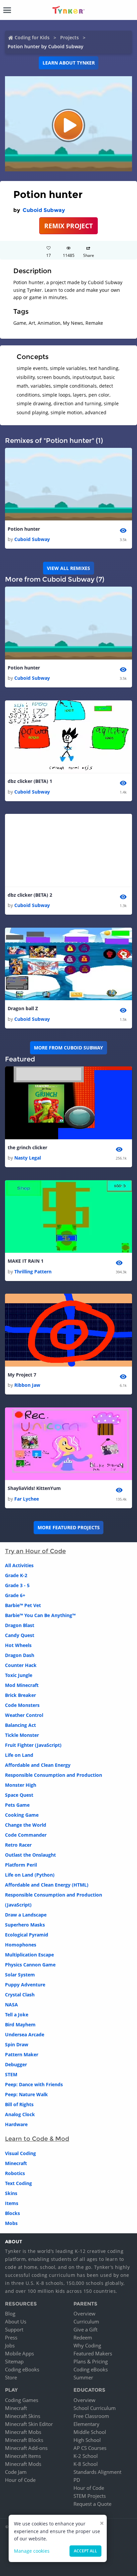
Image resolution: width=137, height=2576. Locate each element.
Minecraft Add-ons (26, 2448)
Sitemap (14, 2361)
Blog (10, 2313)
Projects (69, 37)
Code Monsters (22, 1705)
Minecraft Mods (23, 2464)
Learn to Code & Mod (37, 2139)
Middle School (90, 2432)
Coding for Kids (32, 37)
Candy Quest (20, 1635)
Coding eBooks (22, 2369)
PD (77, 2480)
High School (87, 2440)
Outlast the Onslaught (30, 1855)
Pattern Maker (22, 2054)
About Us (16, 2321)
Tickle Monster (22, 1735)
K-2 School (86, 2456)
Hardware (16, 2124)
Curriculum (86, 2321)
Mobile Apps (19, 2353)
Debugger (16, 2064)
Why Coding (87, 2345)
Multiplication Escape (29, 1955)
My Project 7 (22, 1375)
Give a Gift (85, 2329)
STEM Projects (90, 2496)
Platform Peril (21, 1865)
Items (12, 2203)
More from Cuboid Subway (68, 1048)
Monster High (21, 1785)
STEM (11, 2074)
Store (11, 2377)
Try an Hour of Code (35, 1551)
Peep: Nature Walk (26, 2094)
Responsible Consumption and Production (54, 1775)
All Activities (19, 1565)
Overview (84, 2313)
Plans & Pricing (91, 2361)
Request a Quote (92, 2504)
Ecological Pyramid (27, 1935)
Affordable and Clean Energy (38, 1765)
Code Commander (26, 1835)
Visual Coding (20, 2153)
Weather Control (24, 1715)
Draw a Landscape (26, 1915)
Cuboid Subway (44, 210)
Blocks (12, 2213)
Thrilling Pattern (33, 1272)
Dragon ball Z (23, 1008)
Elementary (86, 2424)
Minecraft (16, 2163)
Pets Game (17, 1805)
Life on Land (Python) (30, 1875)
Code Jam (16, 2472)
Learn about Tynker (69, 63)
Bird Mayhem (20, 2024)
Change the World (26, 1825)
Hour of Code (20, 2480)
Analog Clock (20, 2114)
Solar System (20, 1975)
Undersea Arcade (25, 2034)
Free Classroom (91, 2416)
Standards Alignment (97, 2472)
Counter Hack (21, 1665)
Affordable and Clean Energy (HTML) (47, 1885)
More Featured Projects (69, 1527)
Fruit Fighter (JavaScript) (33, 1745)
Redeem (83, 2337)
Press (11, 2337)
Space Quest (19, 1795)
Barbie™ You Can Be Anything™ (40, 1615)
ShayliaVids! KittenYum (34, 1488)
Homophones (21, 1945)
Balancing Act (20, 1725)
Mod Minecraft (22, 1685)
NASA (11, 2005)
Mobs (11, 2223)
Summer (83, 2377)
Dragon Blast (20, 1625)
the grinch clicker (27, 1147)
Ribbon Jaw (27, 1385)
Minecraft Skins (23, 2416)
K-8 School (86, 2464)
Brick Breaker (20, 1695)
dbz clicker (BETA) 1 (30, 781)
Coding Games (22, 2400)
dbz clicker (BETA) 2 (30, 895)
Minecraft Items (23, 2456)
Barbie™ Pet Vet (23, 1605)
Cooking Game (22, 1815)
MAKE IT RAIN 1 (26, 1261)
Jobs (10, 2345)
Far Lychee (27, 1499)
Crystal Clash (20, 1995)
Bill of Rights (19, 2104)
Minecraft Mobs (23, 2432)
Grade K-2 (16, 1575)
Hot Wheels (18, 1645)
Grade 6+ (15, 1595)
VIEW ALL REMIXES (68, 568)
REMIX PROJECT (68, 226)
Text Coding (18, 2183)
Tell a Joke (17, 2015)
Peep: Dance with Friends (34, 2084)
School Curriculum (95, 2408)
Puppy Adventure (25, 1985)
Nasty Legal (28, 1158)
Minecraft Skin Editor (29, 2424)
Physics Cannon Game (30, 1965)
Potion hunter (24, 529)
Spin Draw (17, 2044)
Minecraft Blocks (24, 2440)
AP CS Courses (90, 2448)
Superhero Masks (25, 1925)
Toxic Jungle (19, 1675)
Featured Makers (93, 2353)
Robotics (15, 2173)
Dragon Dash (20, 1655)
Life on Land (19, 1755)
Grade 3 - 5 (17, 1585)
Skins (11, 2193)
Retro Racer (18, 1845)
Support (14, 2329)
